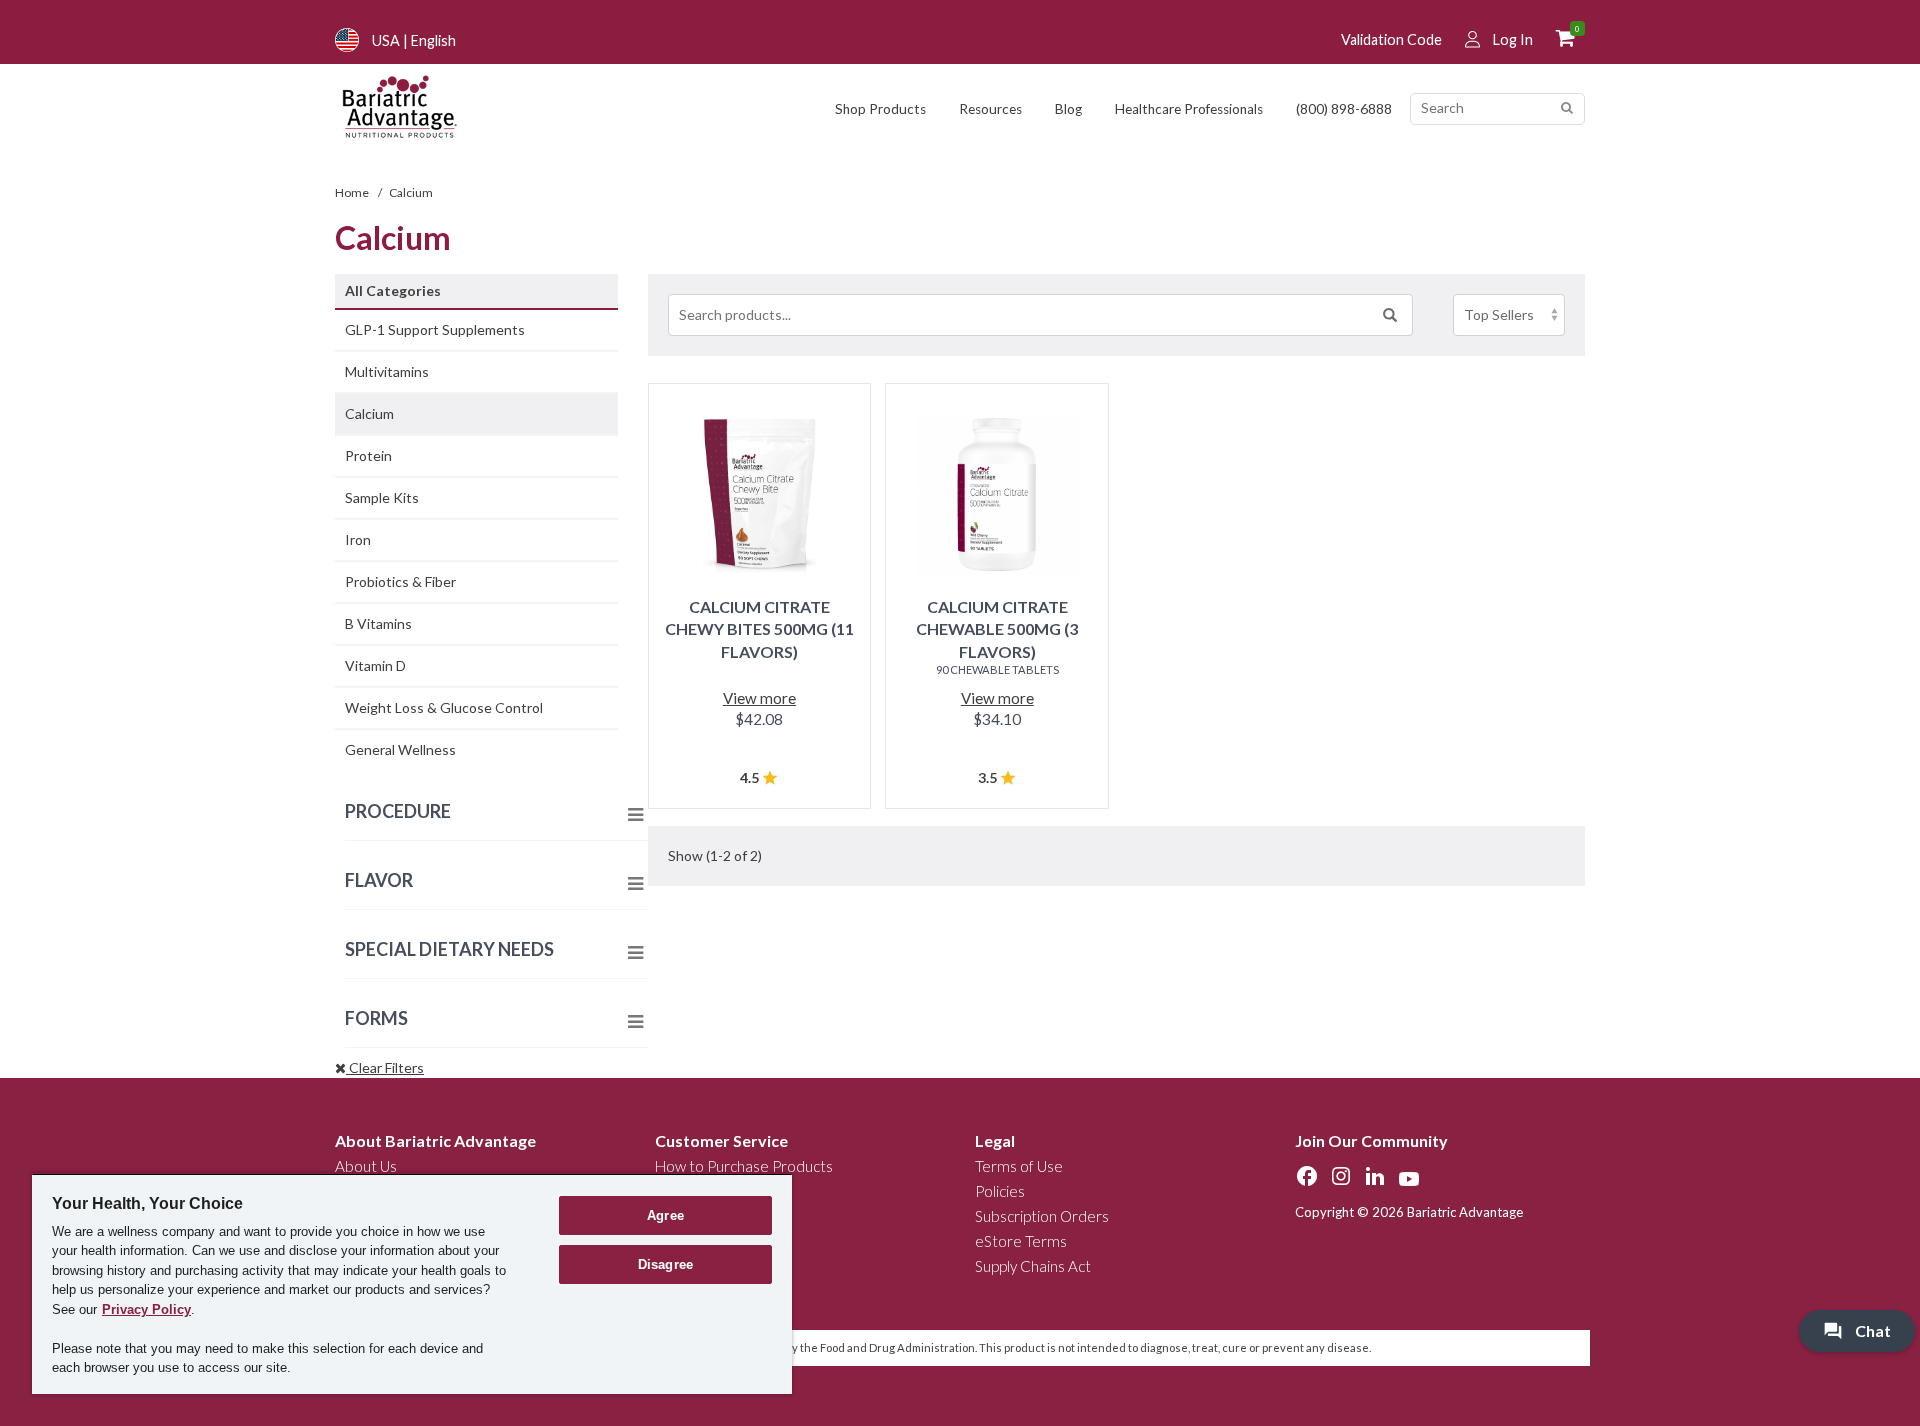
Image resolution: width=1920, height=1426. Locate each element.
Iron (358, 539)
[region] (412, 1283)
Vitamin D (375, 665)
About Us (366, 1166)
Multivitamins (387, 371)
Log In (1513, 39)
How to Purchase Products (744, 1166)
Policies (1000, 1191)
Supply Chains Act (1033, 1266)
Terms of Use (1019, 1166)
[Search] (1566, 108)
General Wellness (400, 749)
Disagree (665, 1264)
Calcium (369, 413)
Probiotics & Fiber (400, 581)
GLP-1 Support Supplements (435, 329)
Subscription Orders (1042, 1216)
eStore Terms (1021, 1241)
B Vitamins (378, 623)
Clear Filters (385, 1067)
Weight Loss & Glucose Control (444, 707)
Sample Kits (382, 497)
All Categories (393, 290)
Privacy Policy (146, 1309)
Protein (368, 455)
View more (759, 698)
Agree (665, 1215)
